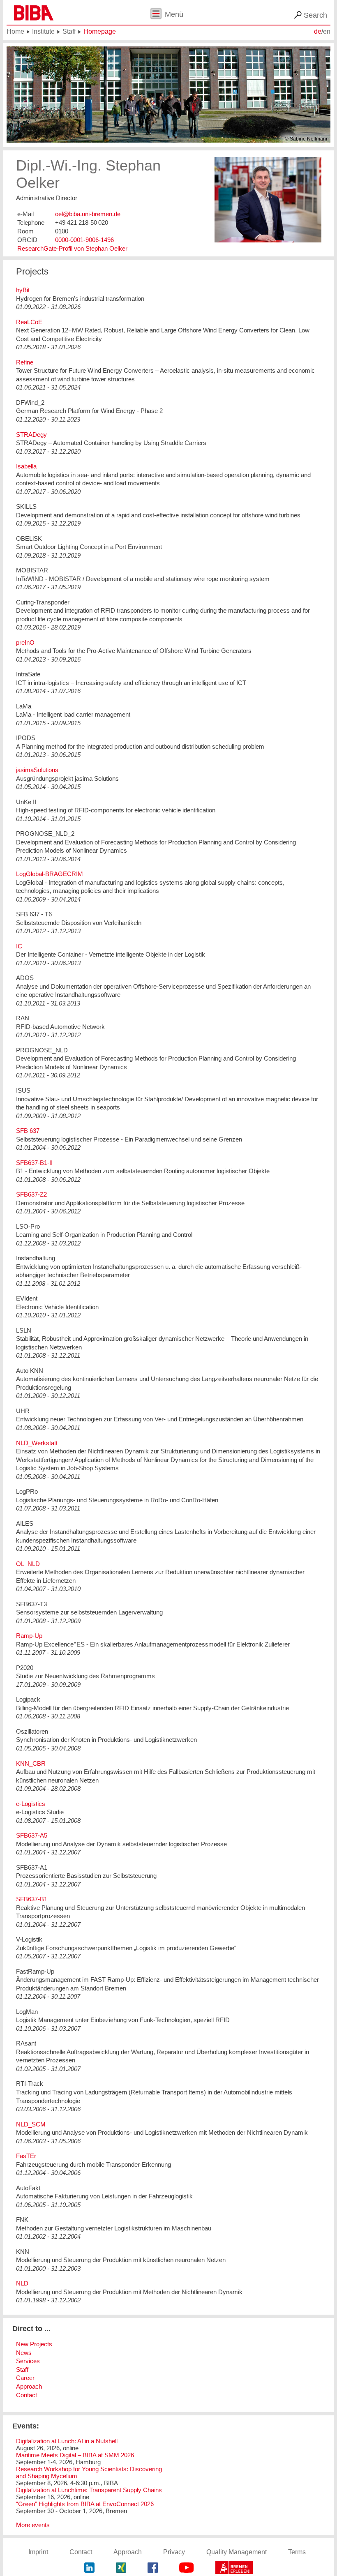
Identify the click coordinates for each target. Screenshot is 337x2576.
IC (19, 946)
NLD (22, 2283)
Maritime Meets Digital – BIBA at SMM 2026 (75, 2455)
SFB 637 (28, 1131)
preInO (25, 642)
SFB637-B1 (32, 1899)
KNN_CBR (31, 1763)
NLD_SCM (31, 2124)
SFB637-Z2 (31, 1194)
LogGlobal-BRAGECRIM (50, 874)
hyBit (23, 290)
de (318, 31)
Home (15, 31)
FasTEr (26, 2156)
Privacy (174, 2552)
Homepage (100, 31)
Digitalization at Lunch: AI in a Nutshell (67, 2441)
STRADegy (31, 435)
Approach (29, 2386)
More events (33, 2525)
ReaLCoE (29, 322)
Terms (297, 2552)
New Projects (34, 2344)
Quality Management (237, 2552)
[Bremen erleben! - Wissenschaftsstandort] (234, 2568)
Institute (43, 31)
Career (25, 2378)
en (327, 31)
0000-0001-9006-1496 (84, 240)
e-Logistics (31, 1804)
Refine (25, 362)
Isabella (26, 466)
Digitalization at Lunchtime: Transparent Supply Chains (89, 2490)
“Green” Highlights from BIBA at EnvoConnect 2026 (85, 2504)
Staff (69, 31)
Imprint (38, 2552)
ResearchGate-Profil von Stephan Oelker (72, 248)
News (24, 2353)
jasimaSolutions (37, 770)
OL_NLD (28, 1564)
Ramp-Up (29, 1636)
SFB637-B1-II (34, 1163)
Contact (27, 2395)
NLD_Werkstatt (37, 1443)
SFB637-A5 (32, 1835)
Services (28, 2361)
